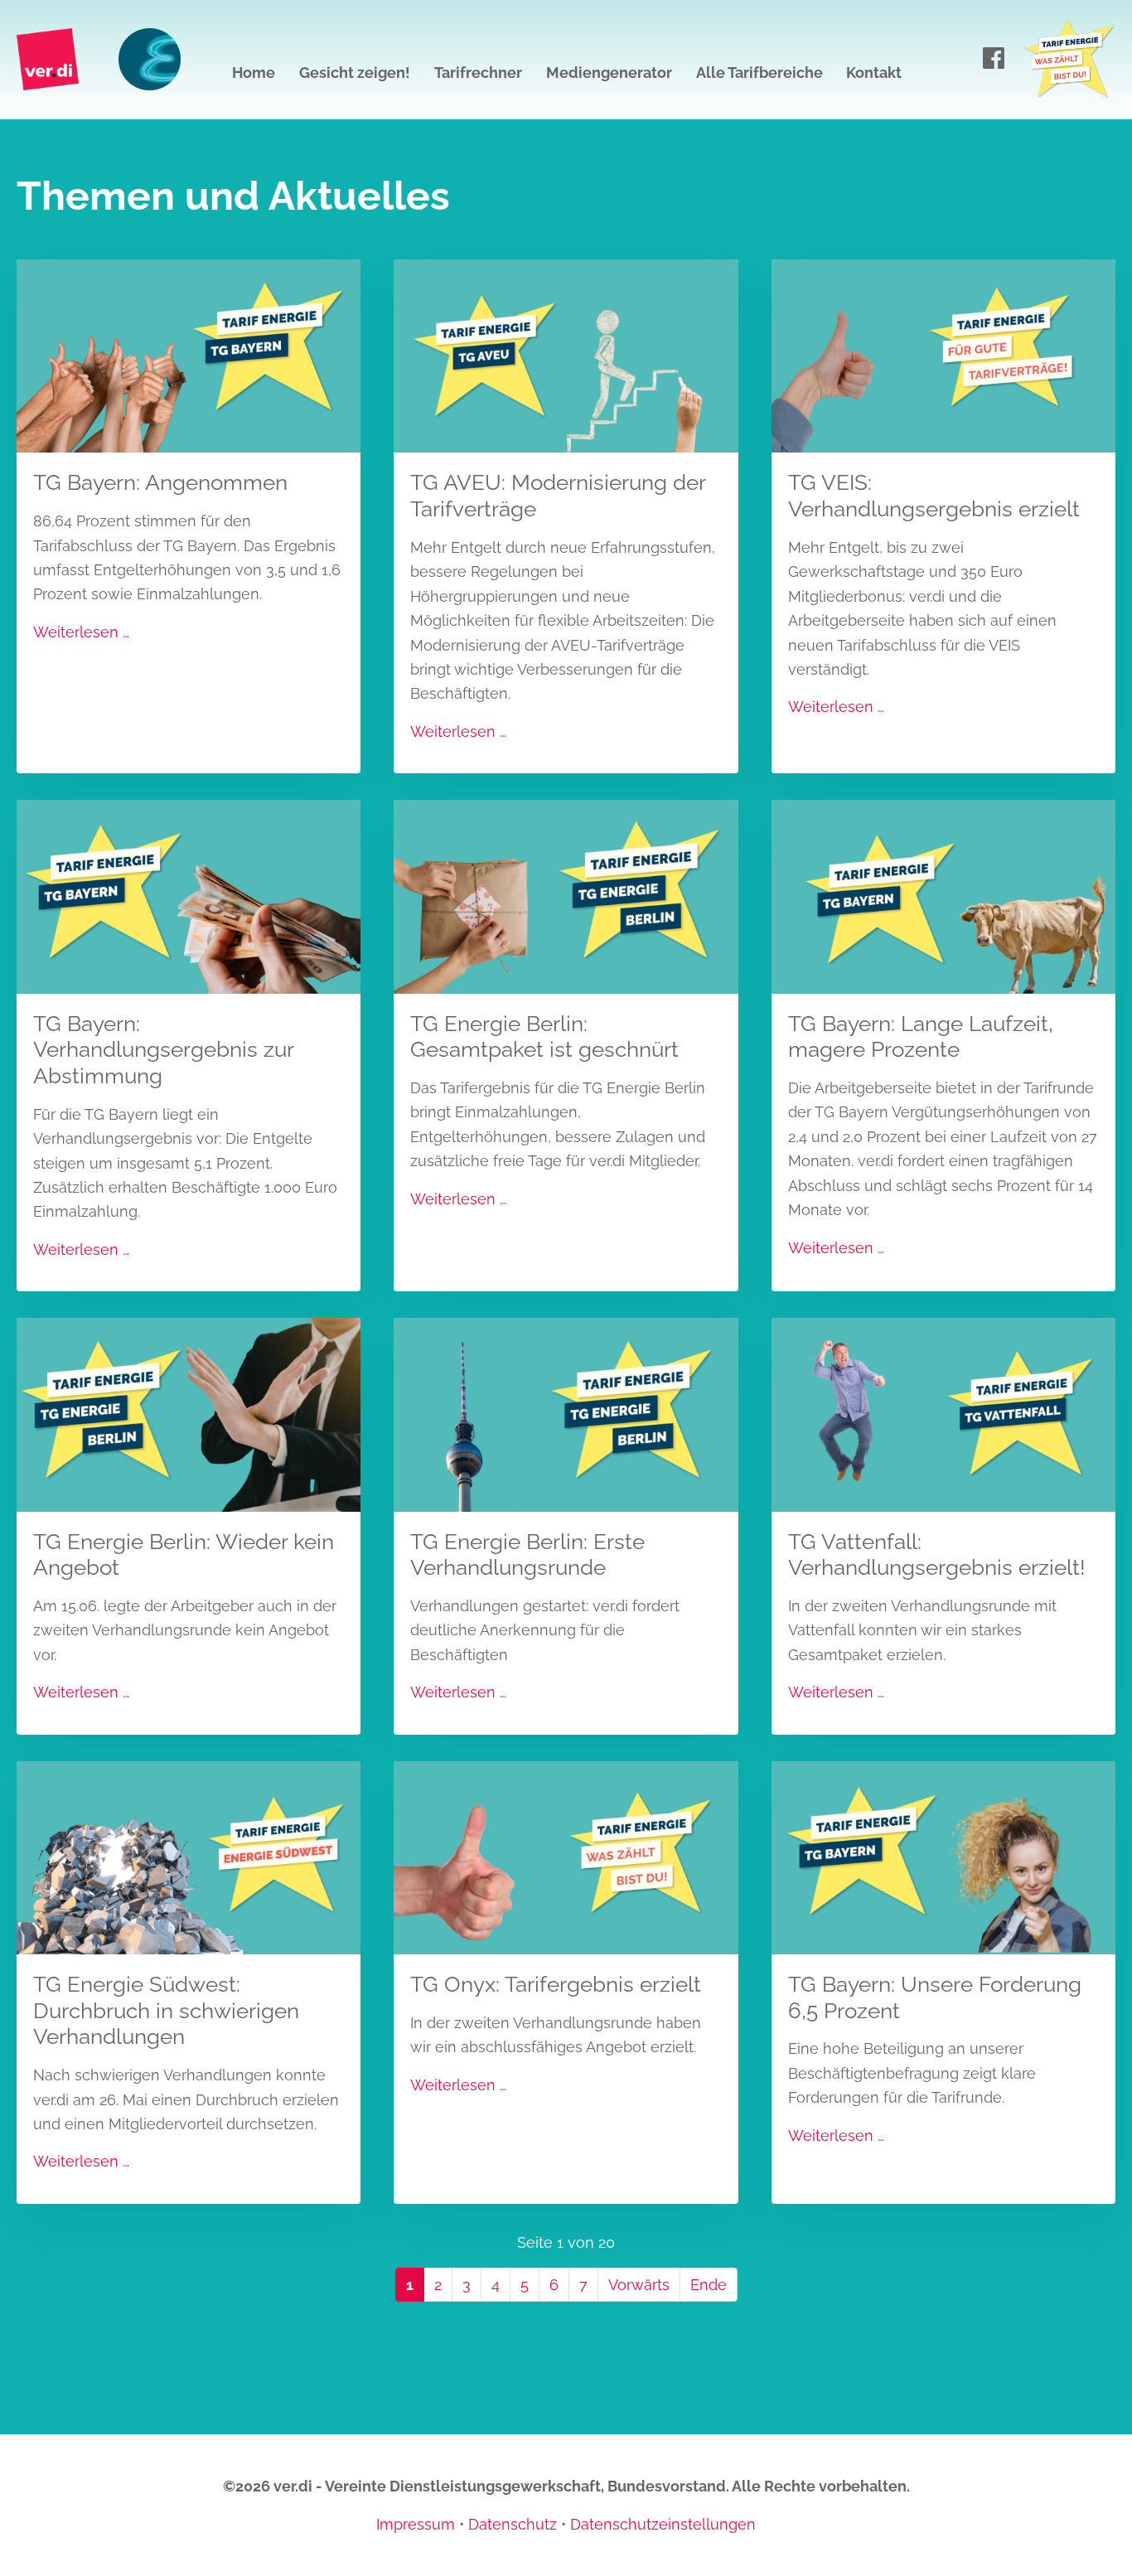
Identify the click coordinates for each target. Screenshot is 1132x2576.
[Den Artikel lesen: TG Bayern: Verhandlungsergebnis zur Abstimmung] (189, 896)
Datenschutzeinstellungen (663, 2524)
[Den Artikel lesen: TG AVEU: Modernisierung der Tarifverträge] (566, 355)
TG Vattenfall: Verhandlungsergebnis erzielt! (937, 1554)
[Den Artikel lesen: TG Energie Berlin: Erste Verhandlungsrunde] (566, 1414)
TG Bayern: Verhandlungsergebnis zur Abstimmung (163, 1049)
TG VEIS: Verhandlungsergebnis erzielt (934, 495)
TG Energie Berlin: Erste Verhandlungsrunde (527, 1554)
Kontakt (874, 73)
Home (254, 73)
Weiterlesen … (81, 632)
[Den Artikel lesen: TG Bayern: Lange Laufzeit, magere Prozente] (943, 896)
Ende (709, 2285)
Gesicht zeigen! (355, 73)
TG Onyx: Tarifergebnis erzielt (556, 1984)
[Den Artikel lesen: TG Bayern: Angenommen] (189, 355)
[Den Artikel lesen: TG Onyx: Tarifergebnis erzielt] (566, 1856)
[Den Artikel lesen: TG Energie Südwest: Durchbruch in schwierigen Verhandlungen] (189, 1856)
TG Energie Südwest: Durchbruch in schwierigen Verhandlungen (166, 2010)
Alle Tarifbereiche (760, 73)
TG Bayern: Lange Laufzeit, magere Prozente (921, 1036)
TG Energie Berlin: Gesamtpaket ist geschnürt (544, 1036)
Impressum (416, 2524)
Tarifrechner (478, 73)
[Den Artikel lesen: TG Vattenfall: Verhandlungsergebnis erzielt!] (943, 1414)
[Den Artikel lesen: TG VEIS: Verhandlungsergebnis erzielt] (943, 355)
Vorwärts (639, 2285)
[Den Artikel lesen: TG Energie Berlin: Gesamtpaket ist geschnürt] (566, 896)
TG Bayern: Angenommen (160, 482)
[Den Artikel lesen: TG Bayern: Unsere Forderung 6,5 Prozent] (943, 1856)
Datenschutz (513, 2524)
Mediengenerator (609, 73)
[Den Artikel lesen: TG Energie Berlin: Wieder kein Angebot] (189, 1414)
